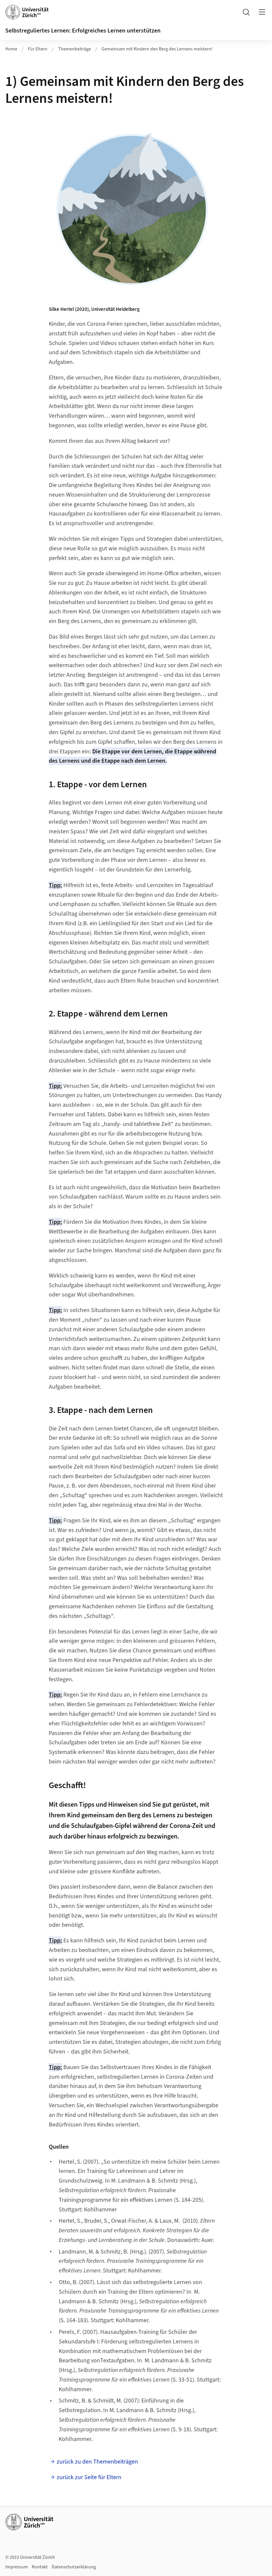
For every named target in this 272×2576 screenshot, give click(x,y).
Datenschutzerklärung (74, 2567)
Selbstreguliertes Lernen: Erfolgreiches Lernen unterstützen (83, 31)
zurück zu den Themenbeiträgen (97, 2462)
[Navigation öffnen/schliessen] (262, 12)
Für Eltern (38, 49)
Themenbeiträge (74, 49)
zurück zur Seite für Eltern (89, 2477)
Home (11, 49)
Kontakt (40, 2567)
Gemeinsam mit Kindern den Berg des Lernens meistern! (157, 49)
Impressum (17, 2567)
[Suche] (246, 12)
